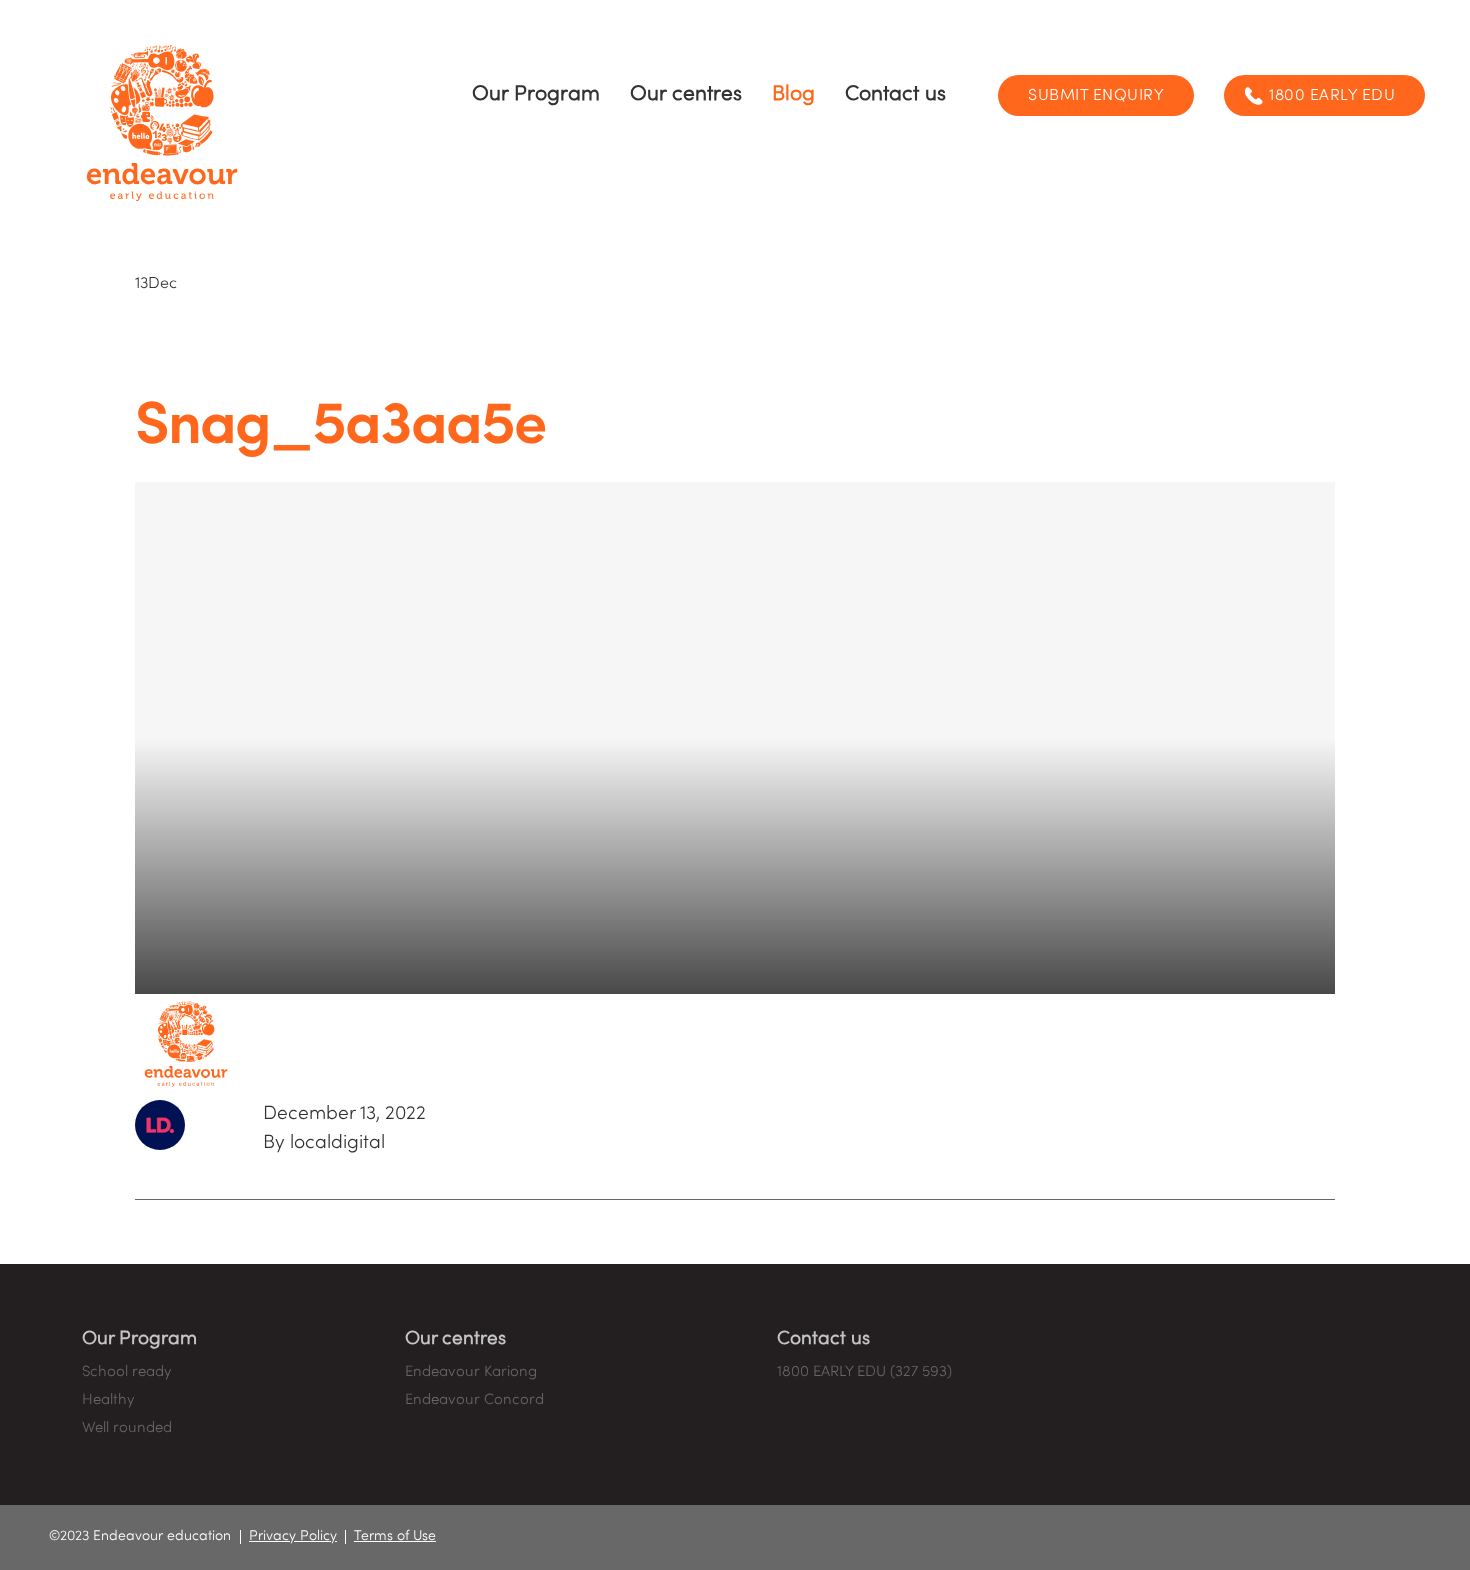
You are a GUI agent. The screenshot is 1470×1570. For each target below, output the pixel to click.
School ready (126, 1372)
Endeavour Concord (474, 1400)
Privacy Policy (293, 1536)
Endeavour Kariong (471, 1372)
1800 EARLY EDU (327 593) (864, 1372)
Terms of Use (395, 1536)
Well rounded (127, 1428)
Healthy (108, 1400)
